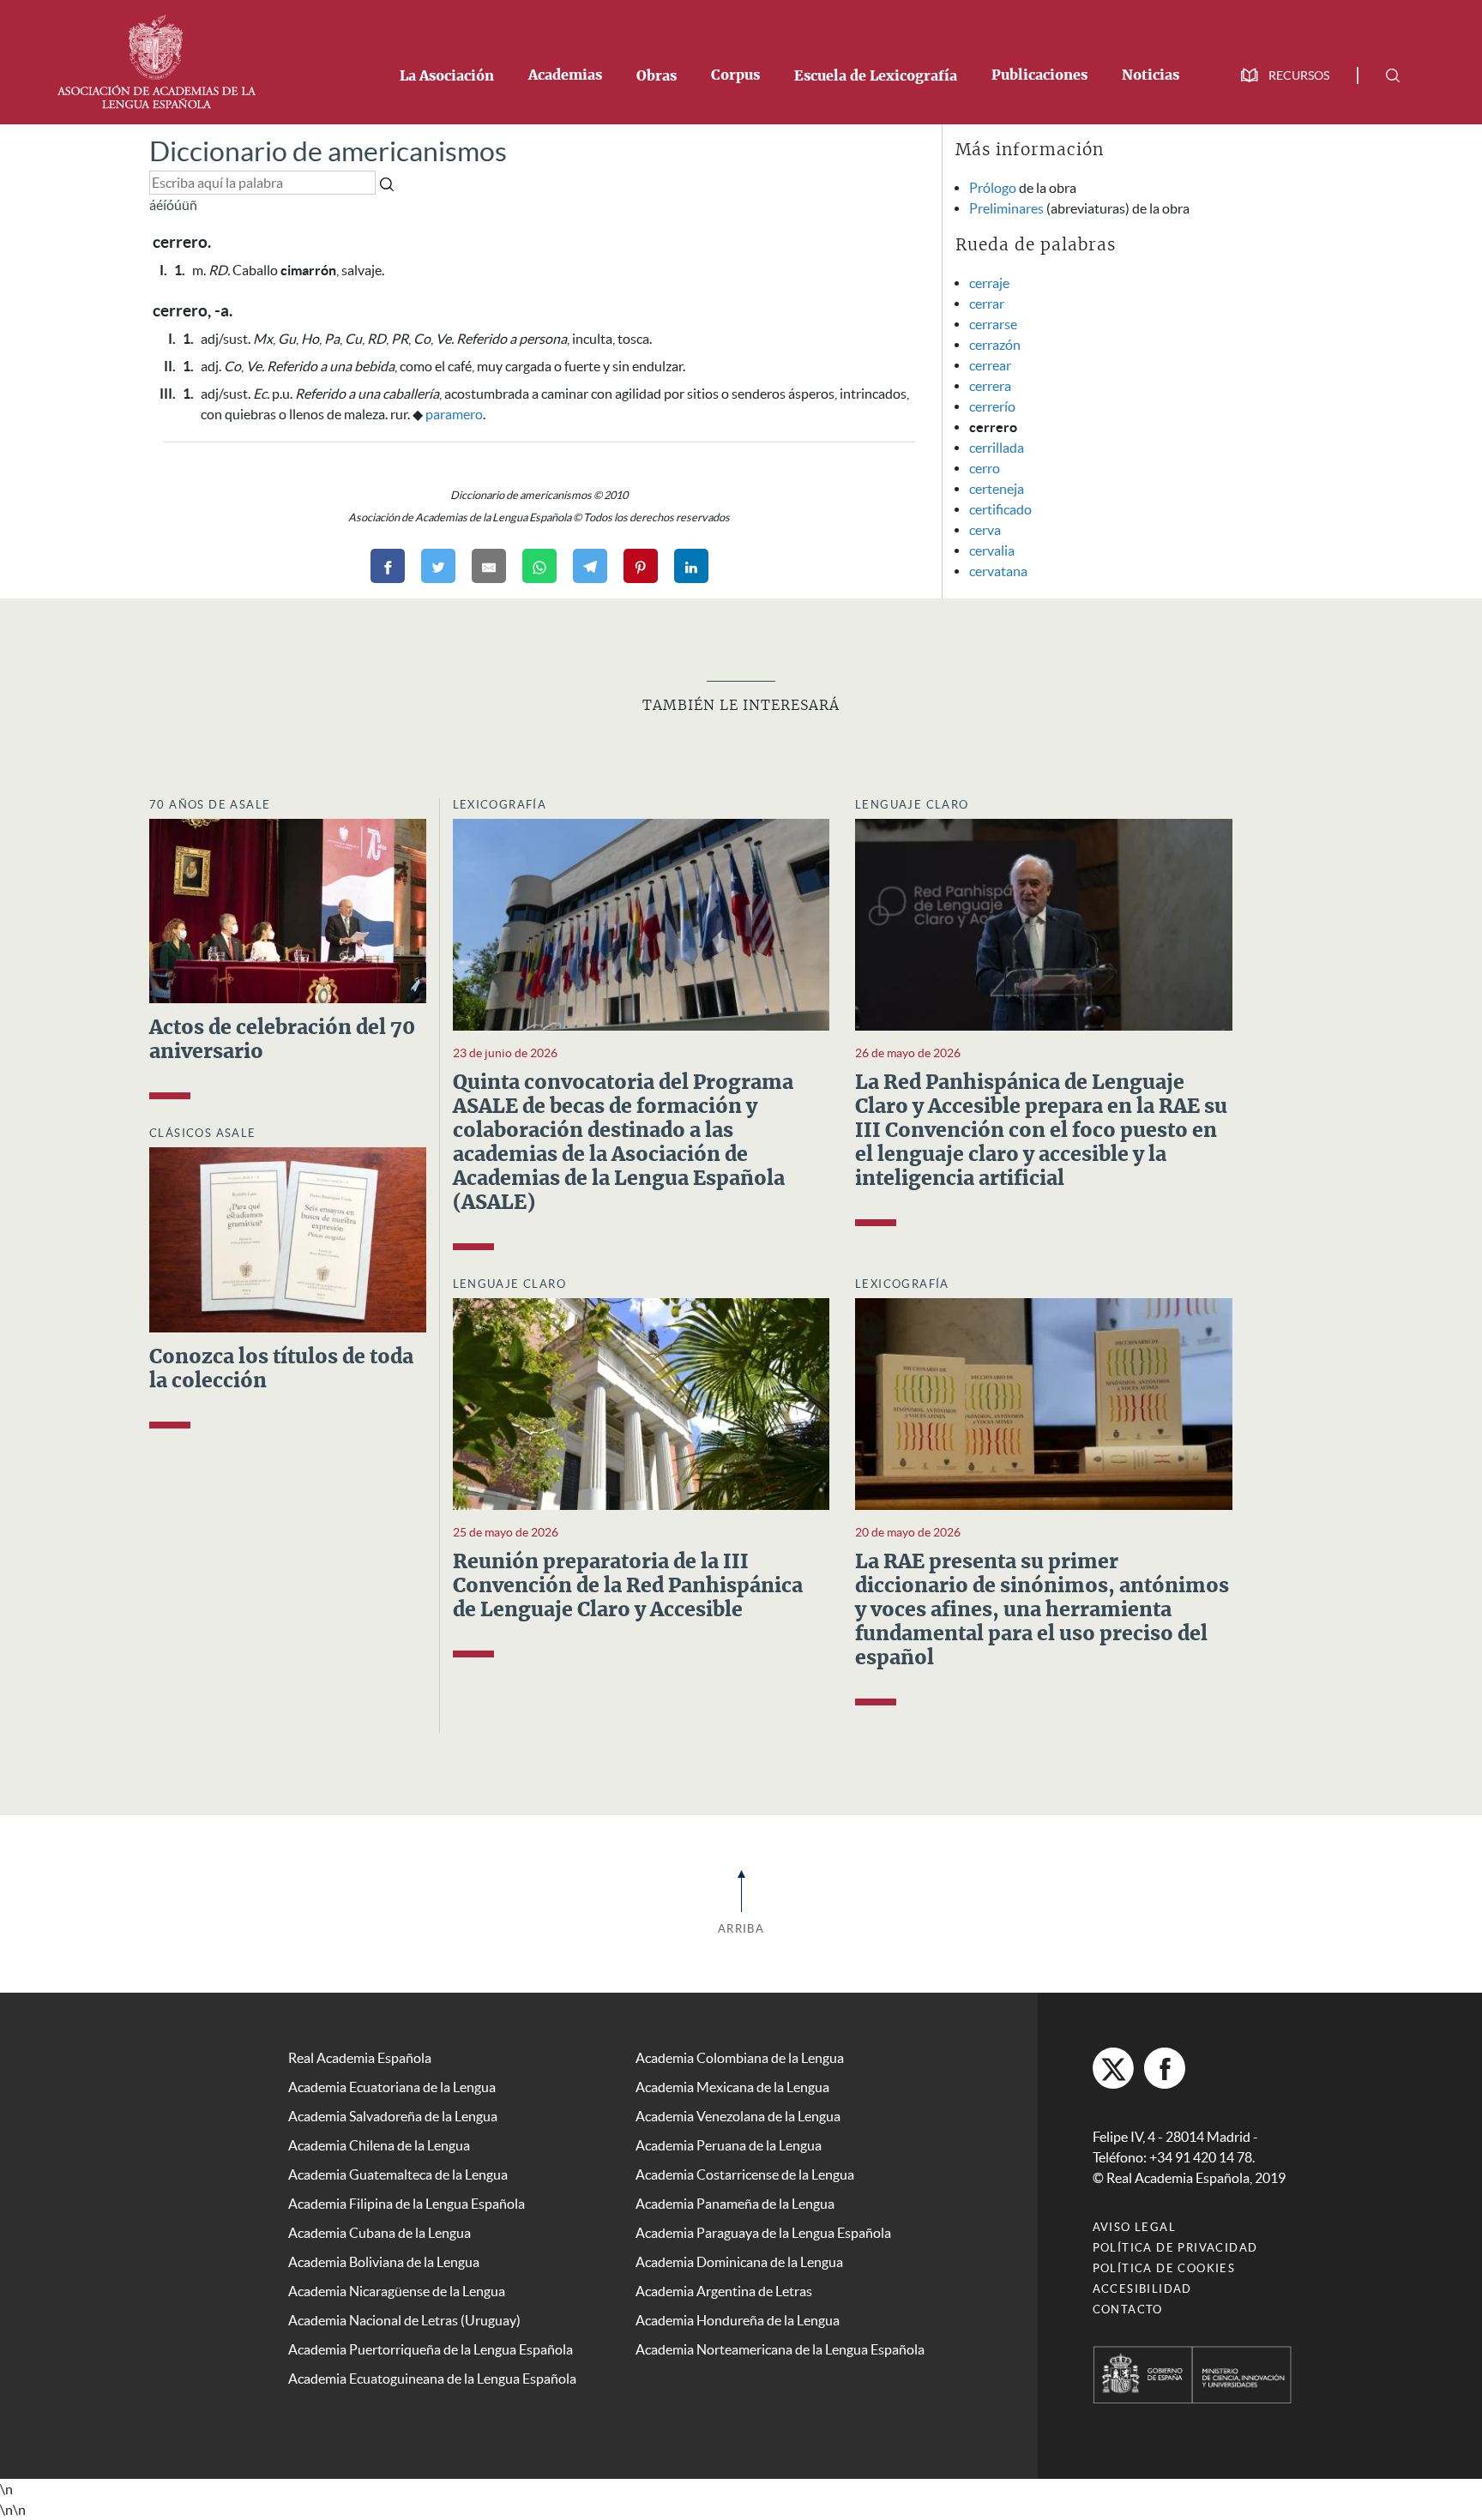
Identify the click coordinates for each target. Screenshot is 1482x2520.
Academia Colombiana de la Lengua (740, 2058)
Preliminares (1006, 208)
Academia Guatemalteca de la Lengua (398, 2174)
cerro (985, 468)
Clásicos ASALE (203, 1133)
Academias (565, 75)
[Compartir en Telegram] (590, 566)
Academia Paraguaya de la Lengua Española (763, 2233)
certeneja (997, 489)
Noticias (1151, 75)
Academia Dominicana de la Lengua (739, 2262)
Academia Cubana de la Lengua (380, 2233)
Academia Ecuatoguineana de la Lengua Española (432, 2379)
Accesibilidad (1142, 2289)
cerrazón (995, 345)
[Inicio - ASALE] (156, 60)
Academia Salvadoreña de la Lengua (393, 2116)
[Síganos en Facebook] (1165, 2068)
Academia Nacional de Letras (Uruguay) (404, 2320)
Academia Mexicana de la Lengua (732, 2087)
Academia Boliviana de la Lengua (384, 2262)
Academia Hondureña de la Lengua (738, 2320)
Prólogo (993, 188)
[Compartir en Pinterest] (641, 566)
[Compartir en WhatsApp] (539, 566)
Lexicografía (500, 805)
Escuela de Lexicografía (876, 76)
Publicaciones (1039, 75)
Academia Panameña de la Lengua (735, 2204)
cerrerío (992, 406)
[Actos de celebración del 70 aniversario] (288, 910)
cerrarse (993, 324)
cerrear (990, 365)
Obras (657, 76)
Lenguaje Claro (912, 805)
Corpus (735, 75)
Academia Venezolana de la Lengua (738, 2116)
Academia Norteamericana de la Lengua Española (780, 2349)
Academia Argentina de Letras (724, 2291)
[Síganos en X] (1113, 2068)
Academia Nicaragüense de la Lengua (397, 2291)
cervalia (992, 550)
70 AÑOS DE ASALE (210, 805)
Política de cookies (1164, 2268)
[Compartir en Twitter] (438, 566)
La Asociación (447, 76)
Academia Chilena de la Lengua (379, 2145)
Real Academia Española (360, 2058)
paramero (454, 414)
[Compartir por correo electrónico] (489, 566)
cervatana (998, 571)
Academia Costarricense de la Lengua (745, 2174)
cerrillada (997, 448)
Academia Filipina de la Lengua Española (407, 2204)
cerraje (989, 283)
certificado (1000, 509)
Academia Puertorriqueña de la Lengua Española (431, 2349)
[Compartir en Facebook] (388, 566)
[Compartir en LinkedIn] (691, 566)
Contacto (1128, 2309)
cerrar (987, 304)
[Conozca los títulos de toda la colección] (288, 1238)
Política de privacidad (1175, 2248)
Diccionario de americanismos (328, 151)
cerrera (990, 386)
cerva (985, 530)
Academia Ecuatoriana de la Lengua (392, 2087)
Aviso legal (1134, 2227)
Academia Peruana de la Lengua (729, 2145)
